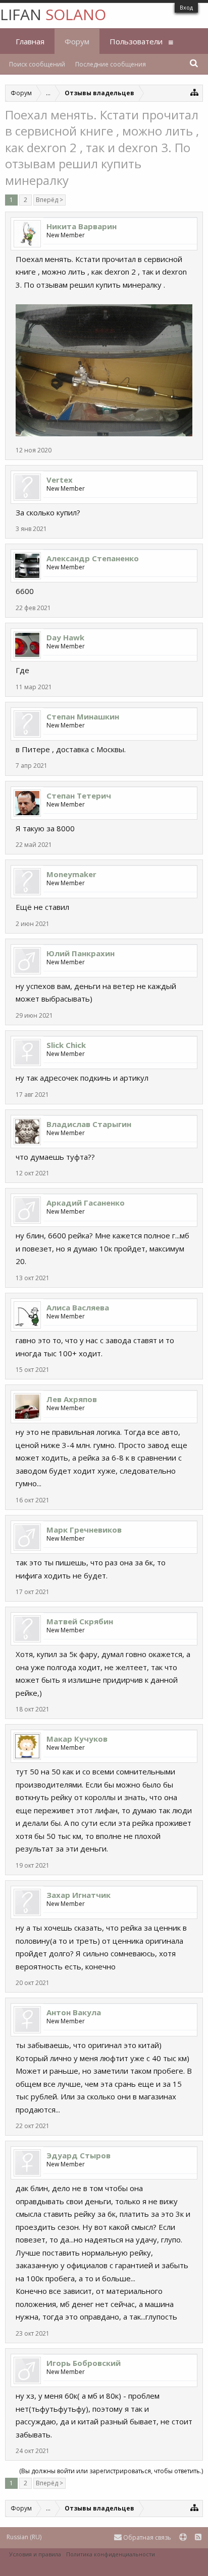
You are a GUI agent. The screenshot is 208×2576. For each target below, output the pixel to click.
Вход (186, 7)
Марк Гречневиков (84, 1530)
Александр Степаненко (93, 558)
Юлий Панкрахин (81, 953)
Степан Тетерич (79, 796)
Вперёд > (49, 200)
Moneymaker (71, 874)
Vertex (60, 480)
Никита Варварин (82, 226)
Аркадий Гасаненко (86, 1203)
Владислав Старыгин (89, 1124)
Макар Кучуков (77, 1739)
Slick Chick (66, 1045)
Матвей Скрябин (80, 1621)
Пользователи (136, 41)
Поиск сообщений (37, 64)
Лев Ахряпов (72, 1399)
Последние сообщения (111, 64)
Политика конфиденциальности (111, 2554)
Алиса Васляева (78, 1307)
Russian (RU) (24, 2537)
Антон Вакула (74, 2012)
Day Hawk (65, 637)
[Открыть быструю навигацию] (195, 92)
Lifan (53, 14)
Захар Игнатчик (79, 1895)
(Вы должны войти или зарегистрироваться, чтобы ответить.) (111, 2471)
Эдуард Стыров (79, 2155)
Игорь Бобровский (84, 2363)
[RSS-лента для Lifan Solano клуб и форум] (198, 2537)
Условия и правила (35, 2554)
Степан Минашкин (83, 716)
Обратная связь (146, 2537)
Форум (77, 41)
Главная (30, 41)
